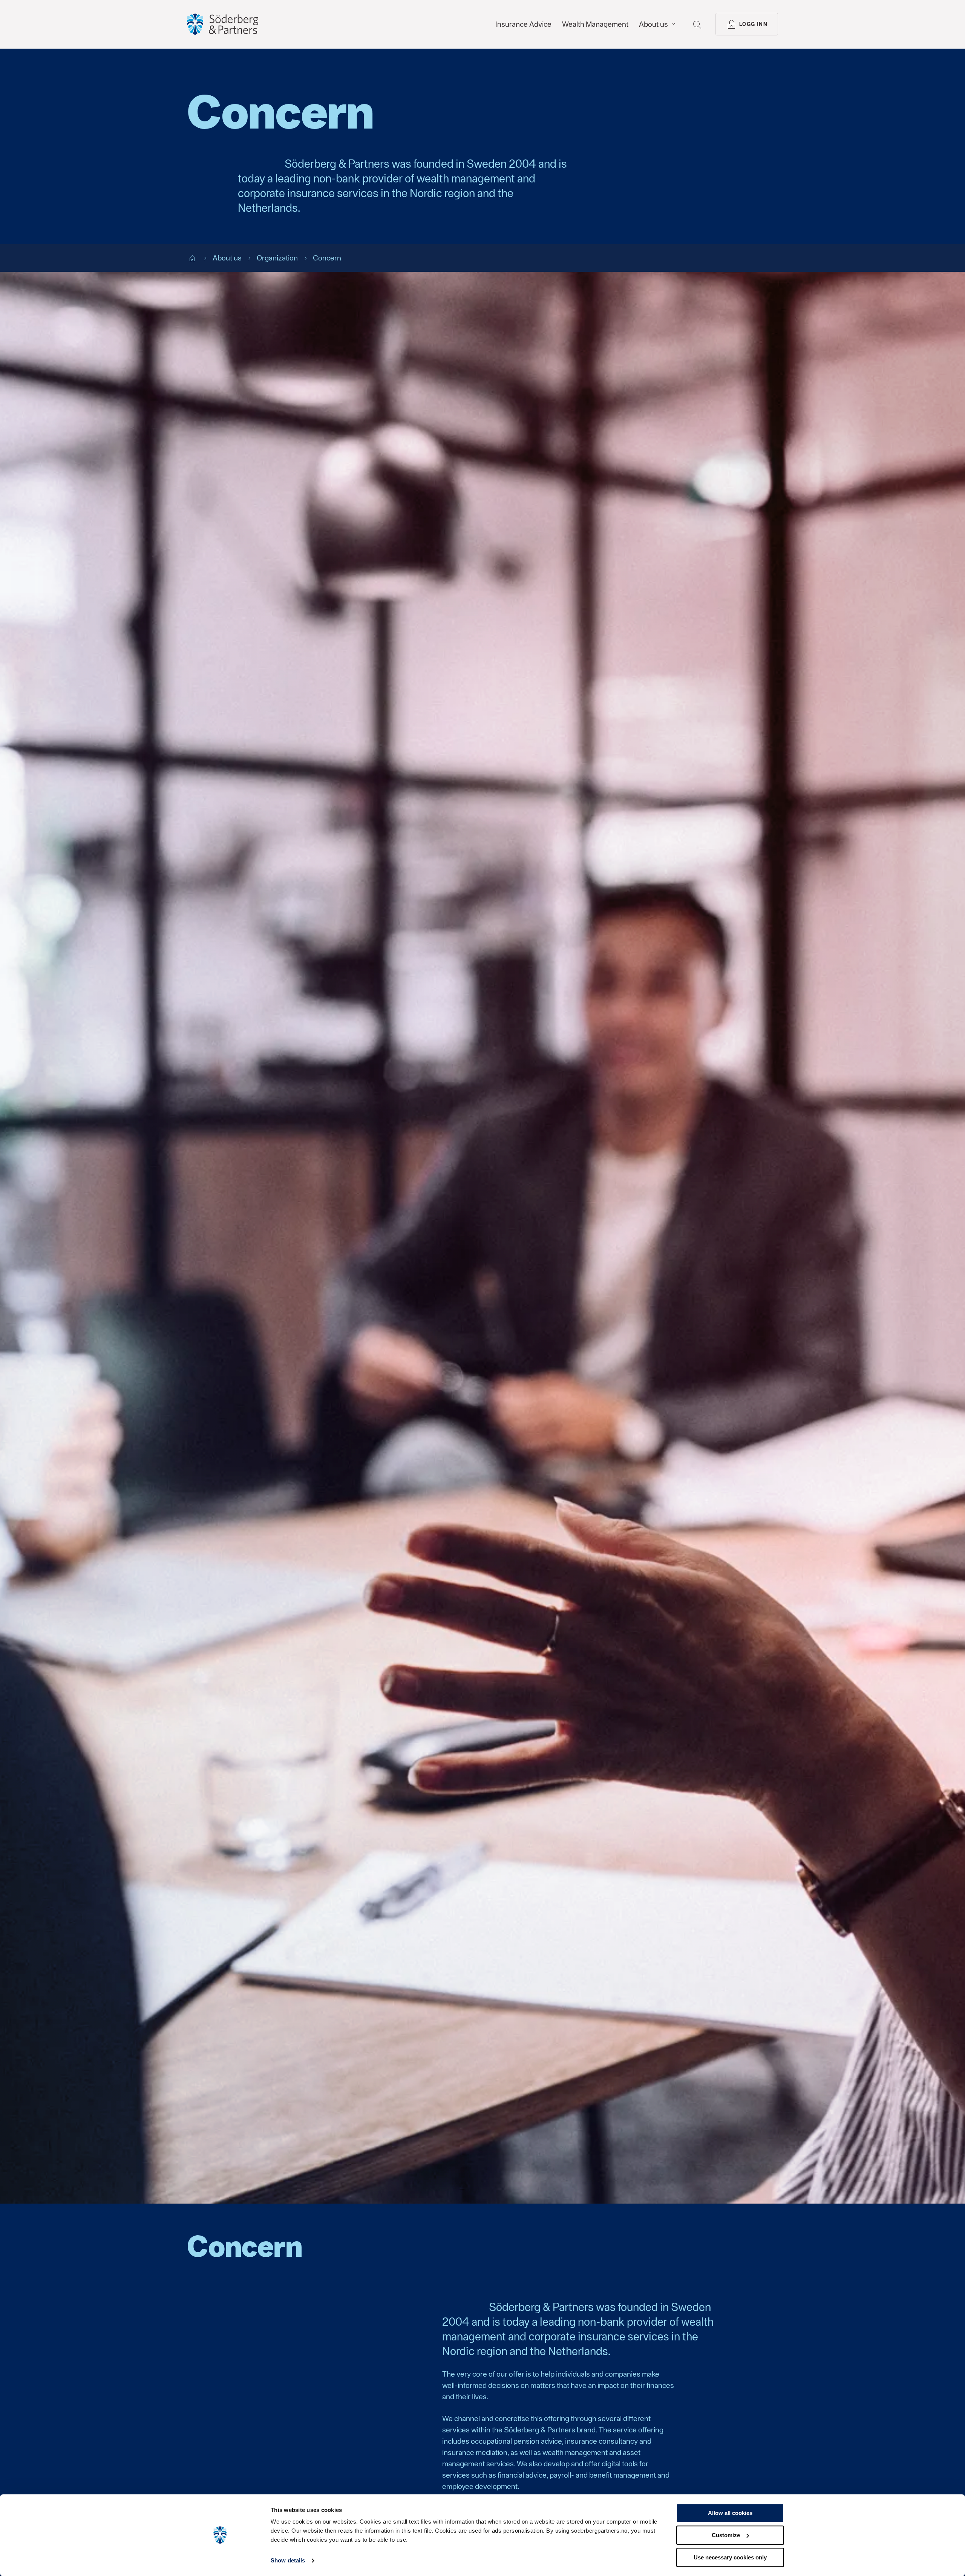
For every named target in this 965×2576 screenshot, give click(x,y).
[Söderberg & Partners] (223, 24)
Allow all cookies (730, 2513)
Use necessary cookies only (730, 2557)
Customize (726, 2535)
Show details (288, 2561)
